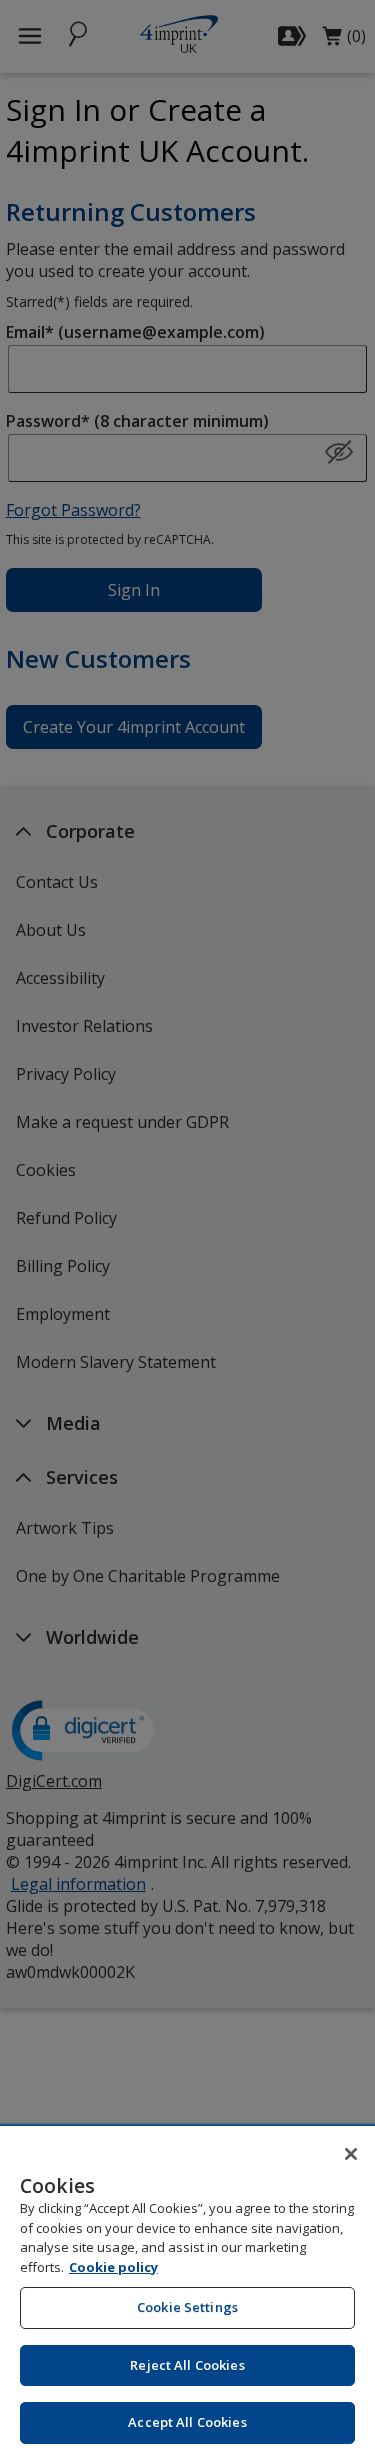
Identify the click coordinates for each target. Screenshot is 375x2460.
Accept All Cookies (187, 2422)
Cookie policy (113, 2267)
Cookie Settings (187, 2307)
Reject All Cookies (187, 2365)
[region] (187, 2293)
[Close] (351, 2154)
